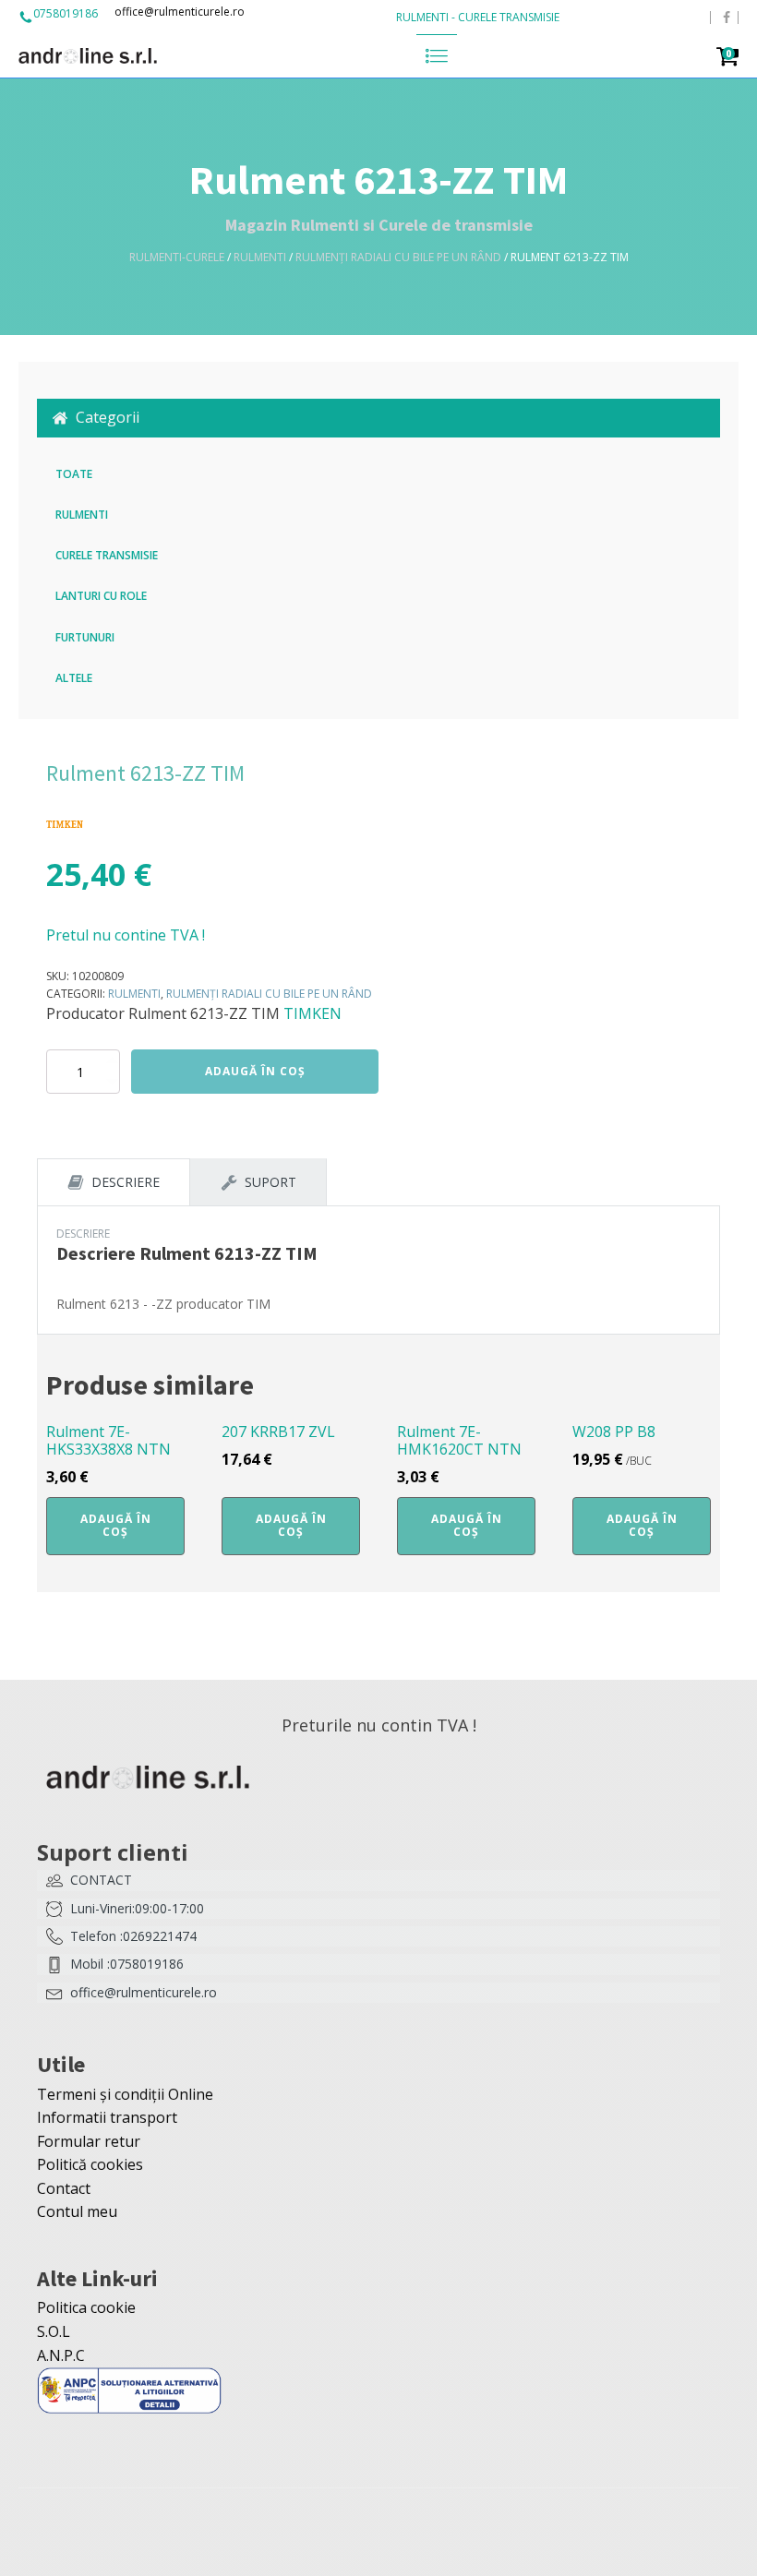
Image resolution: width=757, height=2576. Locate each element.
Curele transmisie (107, 555)
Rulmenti (260, 257)
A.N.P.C (61, 2355)
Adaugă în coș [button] (116, 1525)
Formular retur (89, 2141)
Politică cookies (90, 2164)
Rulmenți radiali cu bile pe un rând (398, 257)
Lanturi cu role (101, 596)
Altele (74, 678)
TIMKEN (312, 1013)
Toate (74, 474)
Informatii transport (107, 2117)
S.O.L (54, 2331)
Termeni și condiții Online (125, 2094)
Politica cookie (86, 2307)
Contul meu (77, 2211)
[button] (378, 418)
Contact (64, 2188)
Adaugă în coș (255, 1071)
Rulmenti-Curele (177, 257)
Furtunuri (85, 637)
